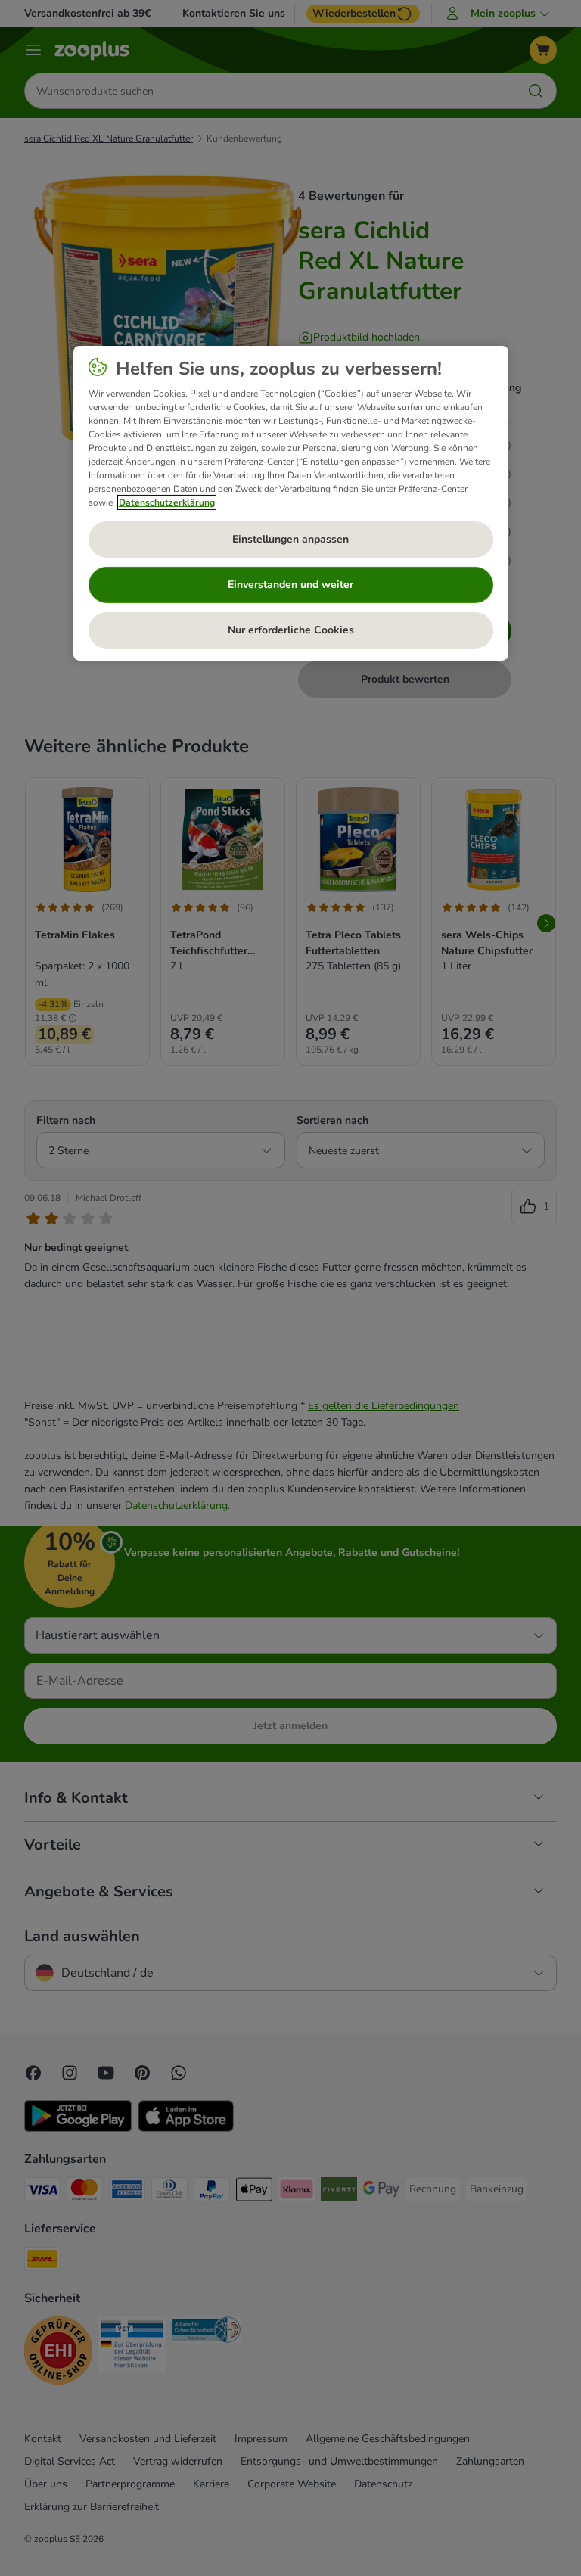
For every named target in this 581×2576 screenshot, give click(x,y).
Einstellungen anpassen (290, 539)
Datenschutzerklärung (167, 502)
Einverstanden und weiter (290, 585)
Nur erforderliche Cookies (291, 630)
